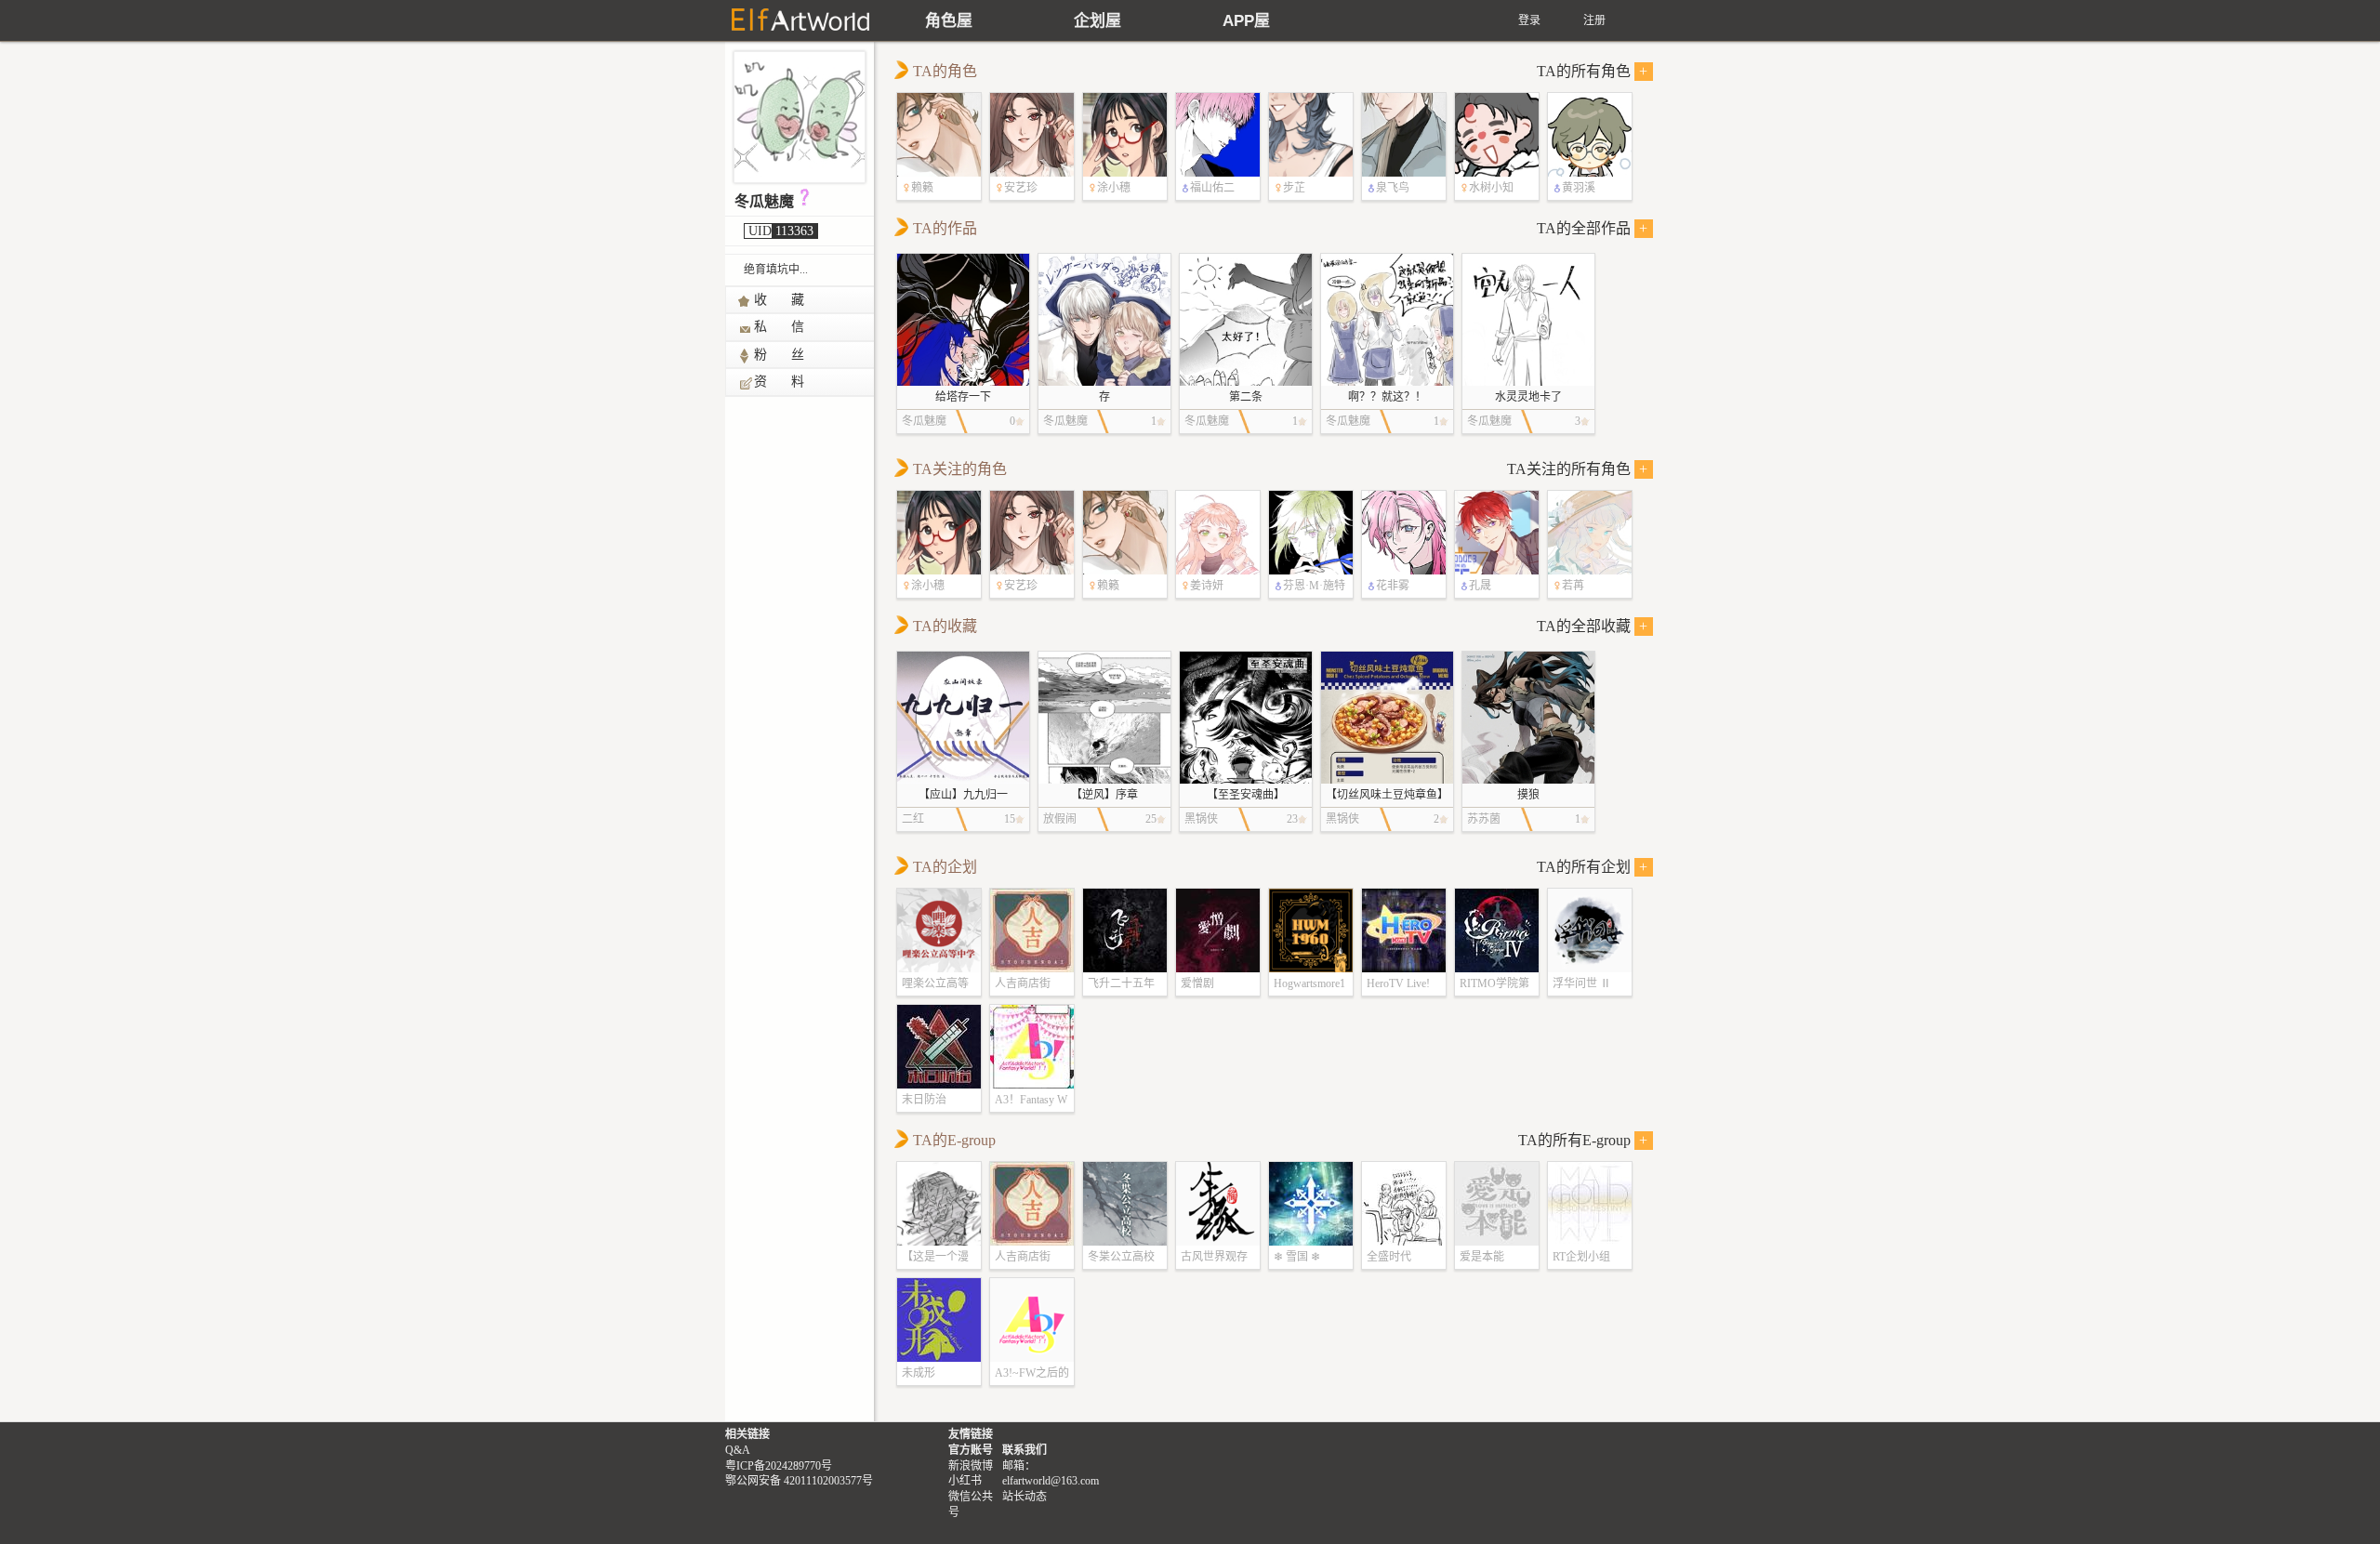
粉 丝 (780, 355)
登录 (1529, 20)
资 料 (780, 382)
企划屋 (1097, 21)
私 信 (780, 327)
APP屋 (1246, 21)
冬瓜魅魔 (764, 201)
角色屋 (949, 21)
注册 (1594, 20)
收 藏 (780, 300)
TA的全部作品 (1593, 228)
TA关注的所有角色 (1578, 469)
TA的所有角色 (1593, 71)
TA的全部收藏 (1593, 626)
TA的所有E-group (1583, 1140)
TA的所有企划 (1593, 867)
